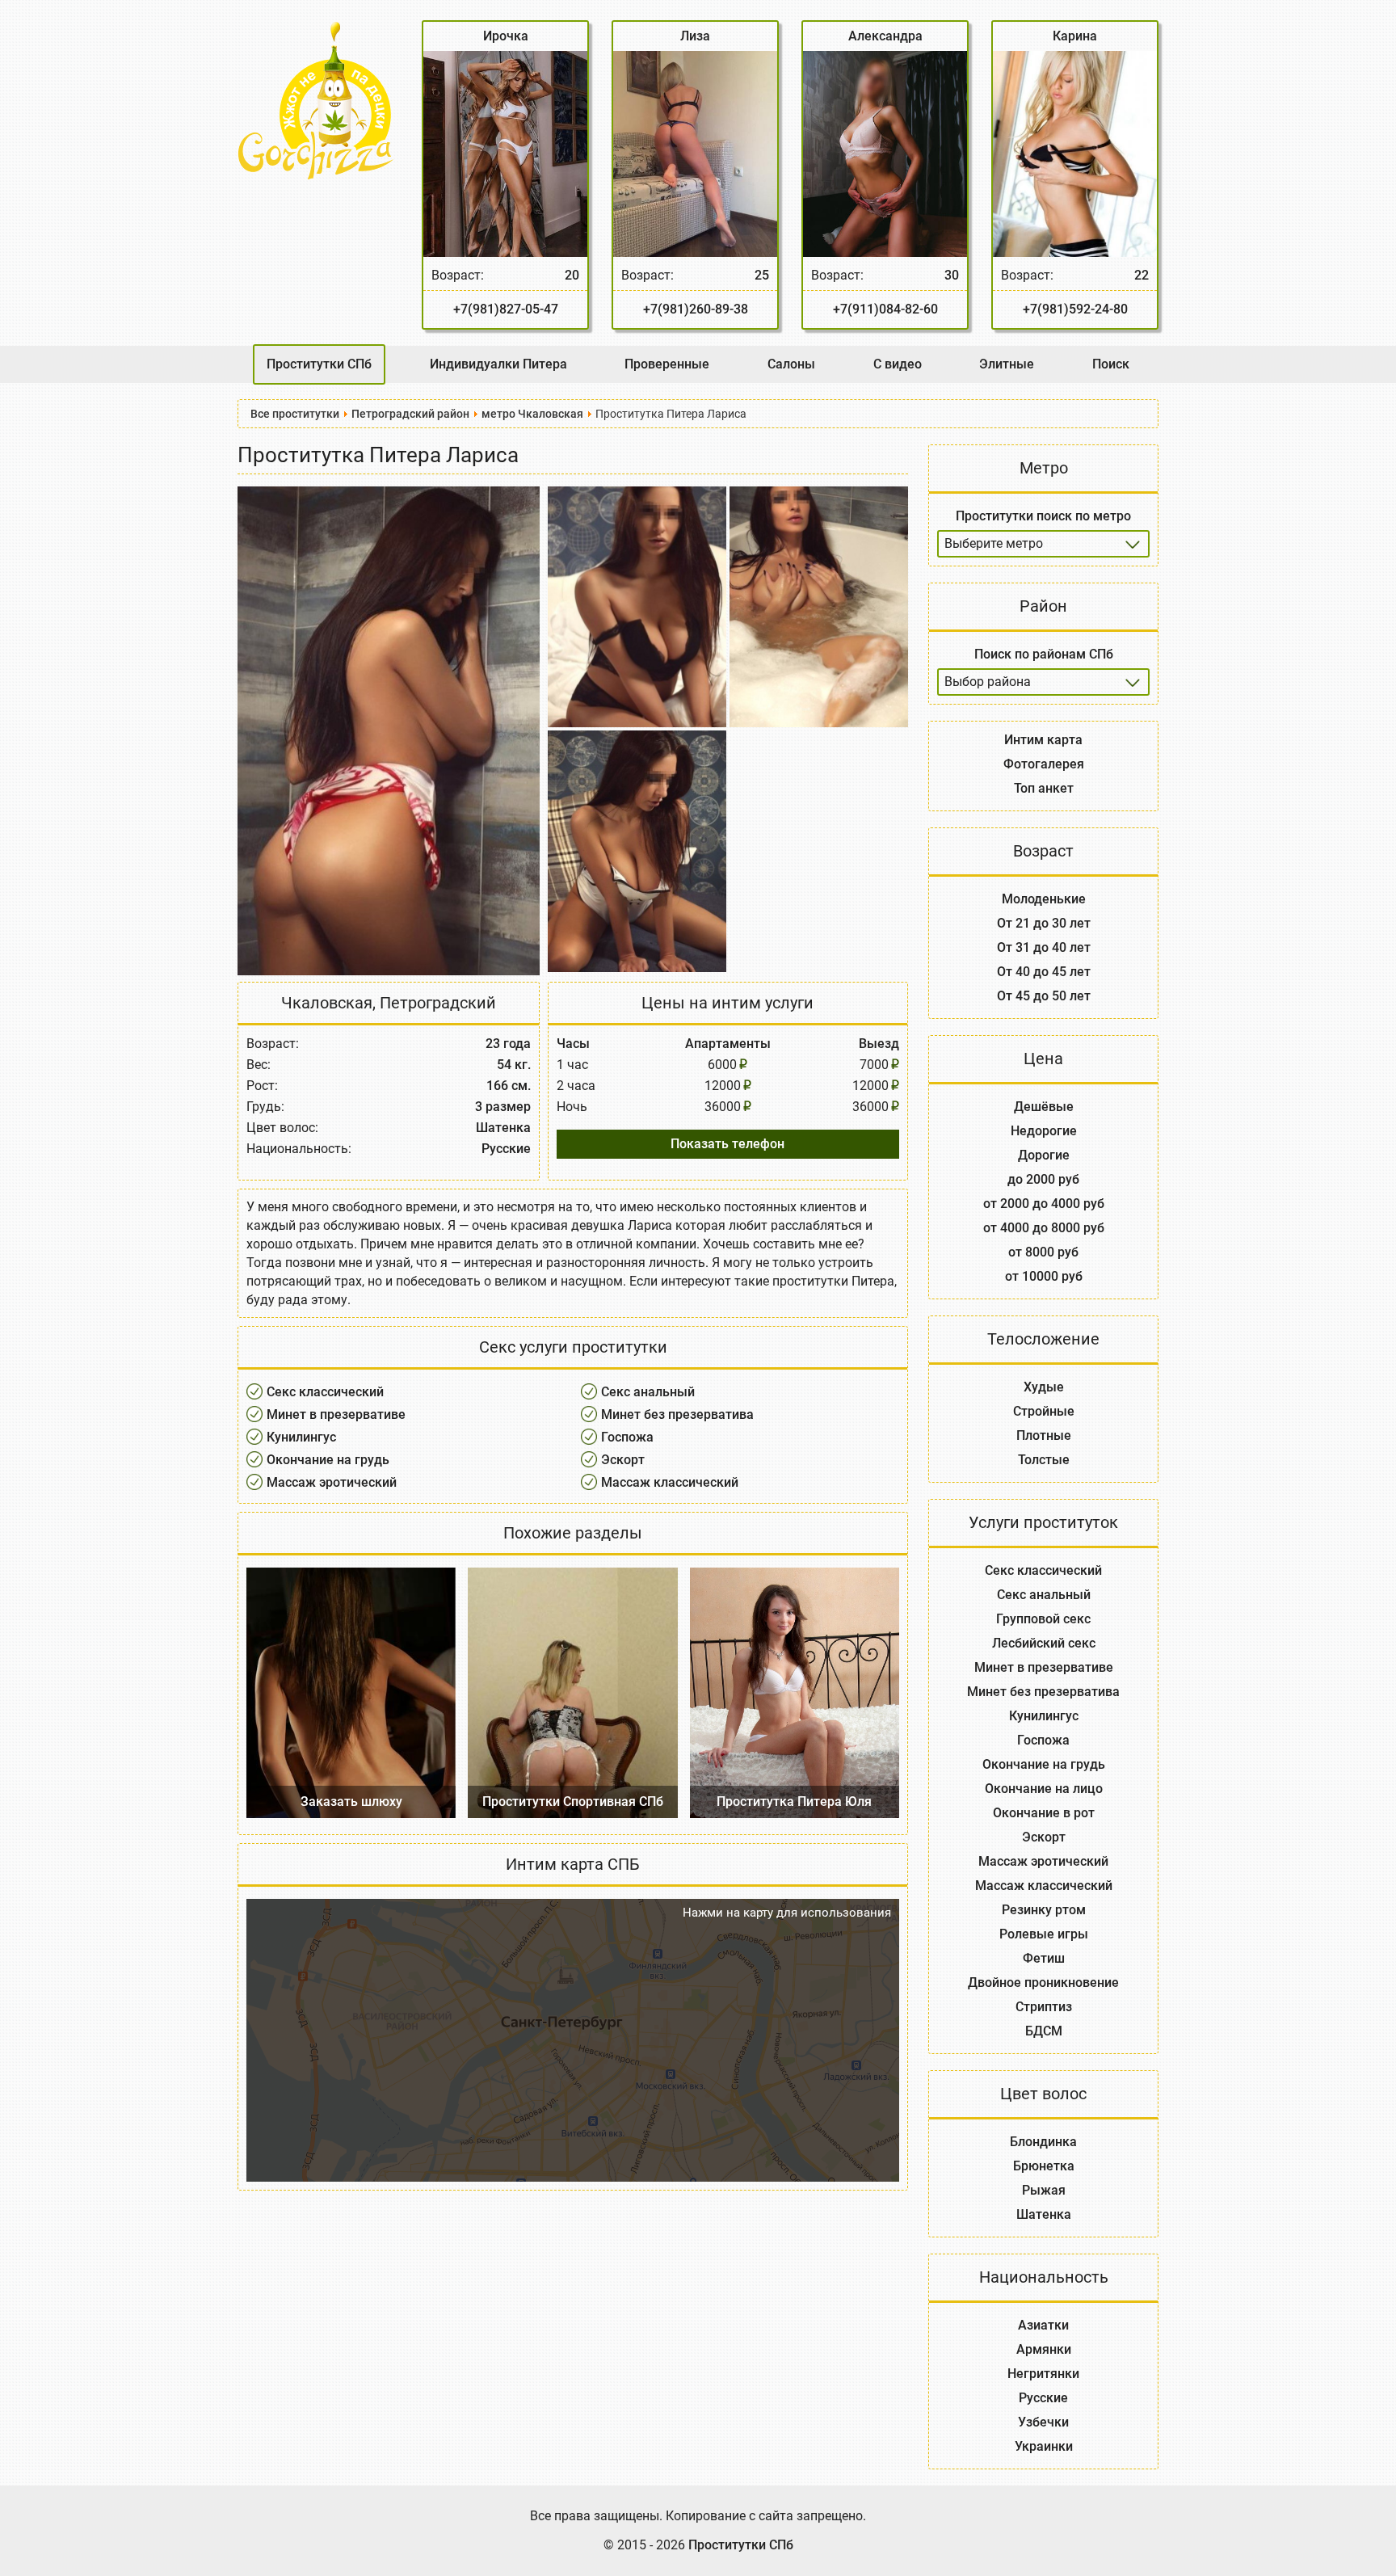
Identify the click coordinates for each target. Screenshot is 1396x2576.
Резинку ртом (1044, 1910)
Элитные (1007, 364)
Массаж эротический (332, 1482)
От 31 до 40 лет (1044, 947)
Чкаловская (327, 1003)
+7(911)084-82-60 (885, 309)
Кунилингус (301, 1437)
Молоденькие (1044, 899)
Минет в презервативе (336, 1414)
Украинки (1044, 2446)
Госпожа (627, 1437)
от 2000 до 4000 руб (1044, 1204)
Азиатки (1043, 2325)
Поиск (1111, 364)
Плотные (1044, 1435)
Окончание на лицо (1044, 1789)
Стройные (1044, 1411)
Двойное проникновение (1043, 1983)
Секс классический (325, 1392)
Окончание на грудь (328, 1460)
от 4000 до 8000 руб (1044, 1228)
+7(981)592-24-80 (1075, 309)
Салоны (791, 364)
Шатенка (1044, 2214)
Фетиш (1044, 1958)
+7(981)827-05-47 (506, 309)
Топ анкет (1044, 788)
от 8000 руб (1043, 1252)
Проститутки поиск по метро (1043, 516)
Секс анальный (648, 1392)
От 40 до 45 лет (1044, 972)
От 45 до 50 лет (1044, 996)
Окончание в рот (1044, 1813)
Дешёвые (1044, 1107)
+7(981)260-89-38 (696, 309)
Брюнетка (1044, 2166)
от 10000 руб (1044, 1276)
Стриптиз (1044, 2007)
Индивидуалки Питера (498, 364)
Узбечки (1043, 2422)
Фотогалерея (1044, 764)
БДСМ (1044, 2031)
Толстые (1044, 1460)
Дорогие (1044, 1155)
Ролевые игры (1044, 1934)
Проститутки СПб (319, 364)
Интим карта (1043, 740)
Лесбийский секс (1044, 1643)
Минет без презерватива (677, 1414)
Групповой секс (1043, 1619)
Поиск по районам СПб (1044, 654)
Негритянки (1043, 2374)
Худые (1044, 1387)
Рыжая (1044, 2190)
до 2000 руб (1043, 1179)
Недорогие (1044, 1131)
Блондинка (1043, 2142)
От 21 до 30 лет (1044, 923)
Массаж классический (670, 1482)
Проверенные (667, 364)
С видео (898, 364)
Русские (1043, 2398)
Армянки (1044, 2349)
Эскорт (623, 1460)
